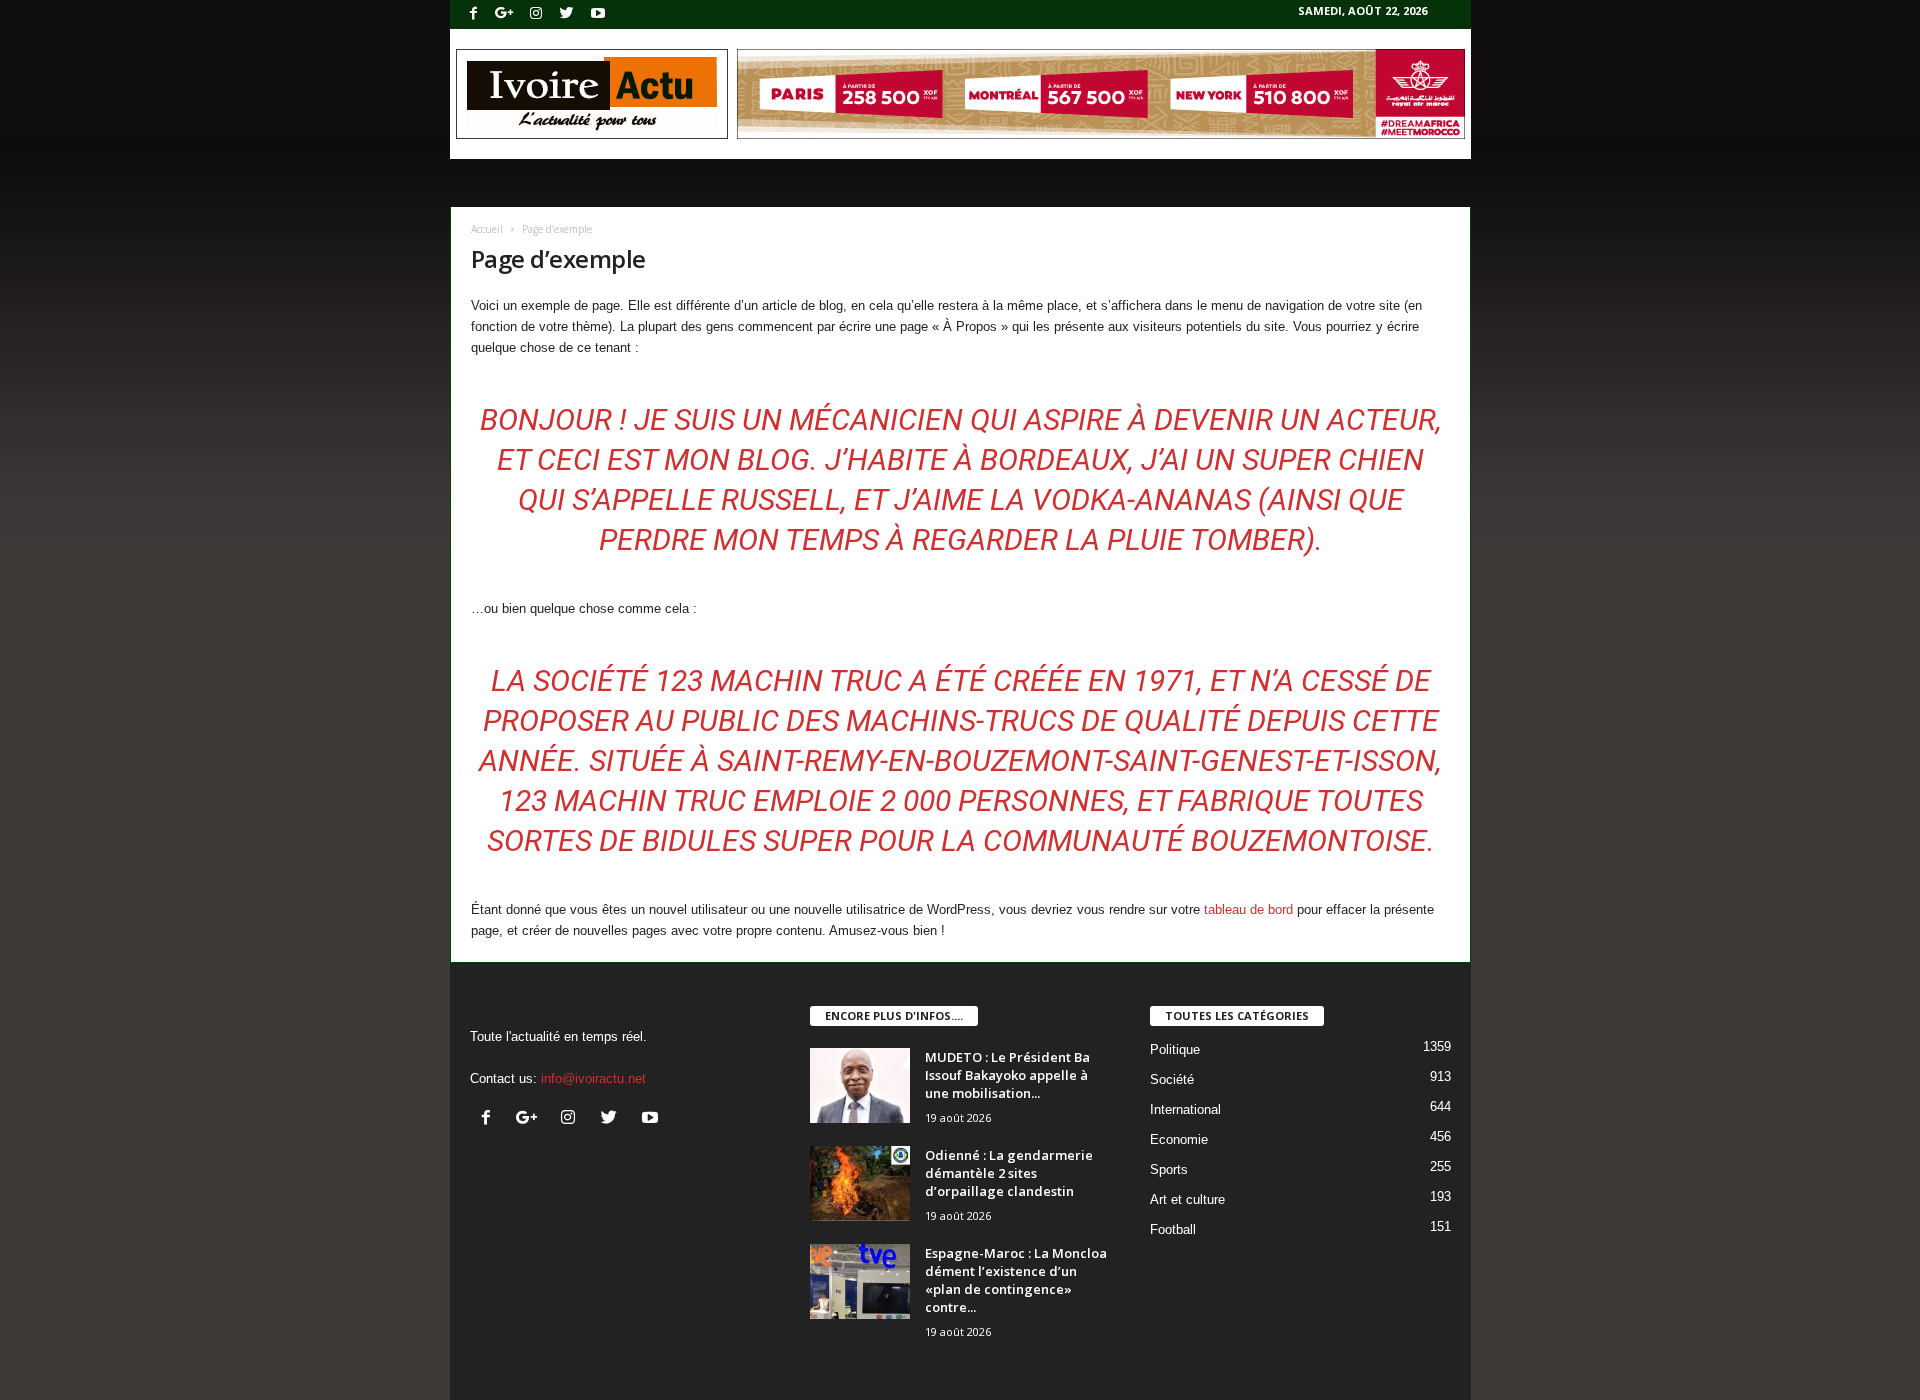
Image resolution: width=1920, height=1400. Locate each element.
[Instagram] (536, 14)
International (1185, 1109)
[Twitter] (567, 14)
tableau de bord (1248, 909)
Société (1172, 1079)
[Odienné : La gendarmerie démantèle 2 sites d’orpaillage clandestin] (860, 1183)
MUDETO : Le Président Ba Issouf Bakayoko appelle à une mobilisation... (1007, 1075)
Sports (1169, 1169)
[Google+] (505, 14)
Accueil (487, 229)
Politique (1175, 1049)
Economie (1179, 1139)
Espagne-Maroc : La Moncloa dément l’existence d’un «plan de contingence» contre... (1016, 1280)
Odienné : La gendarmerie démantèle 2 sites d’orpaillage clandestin (1009, 1173)
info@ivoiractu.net (593, 1078)
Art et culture (1187, 1199)
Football (1173, 1229)
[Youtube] (598, 14)
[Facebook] (474, 14)
